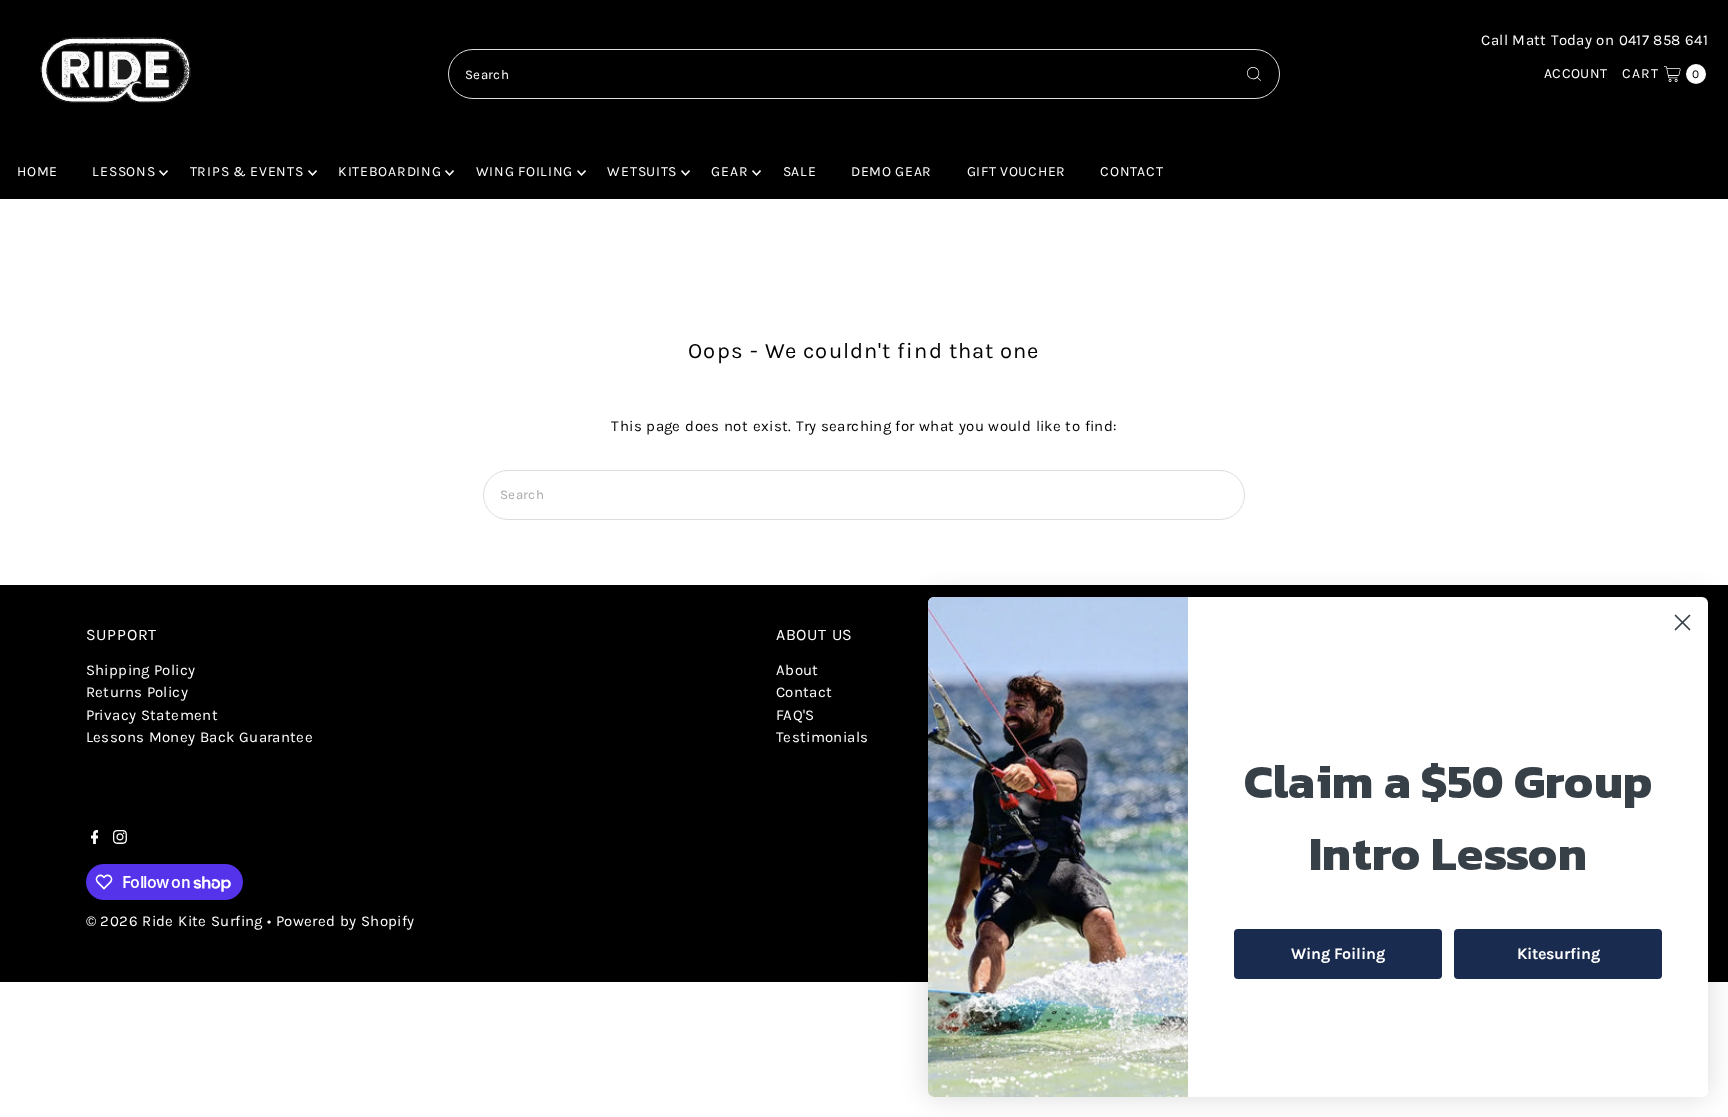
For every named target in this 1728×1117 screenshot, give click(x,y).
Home (37, 171)
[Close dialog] (1682, 622)
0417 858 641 (1664, 40)
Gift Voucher (1016, 171)
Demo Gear (891, 171)
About (797, 670)
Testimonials (822, 737)
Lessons (123, 171)
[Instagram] (120, 839)
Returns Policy (137, 692)
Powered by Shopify (345, 921)
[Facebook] (95, 839)
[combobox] (864, 74)
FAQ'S (795, 715)
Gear (729, 171)
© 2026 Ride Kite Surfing (174, 921)
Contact (1131, 171)
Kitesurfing (1558, 953)
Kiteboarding (389, 171)
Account (1576, 73)
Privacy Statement (152, 715)
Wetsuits (642, 171)
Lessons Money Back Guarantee (200, 737)
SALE (800, 171)
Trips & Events (247, 171)
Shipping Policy (141, 670)
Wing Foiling (524, 171)
